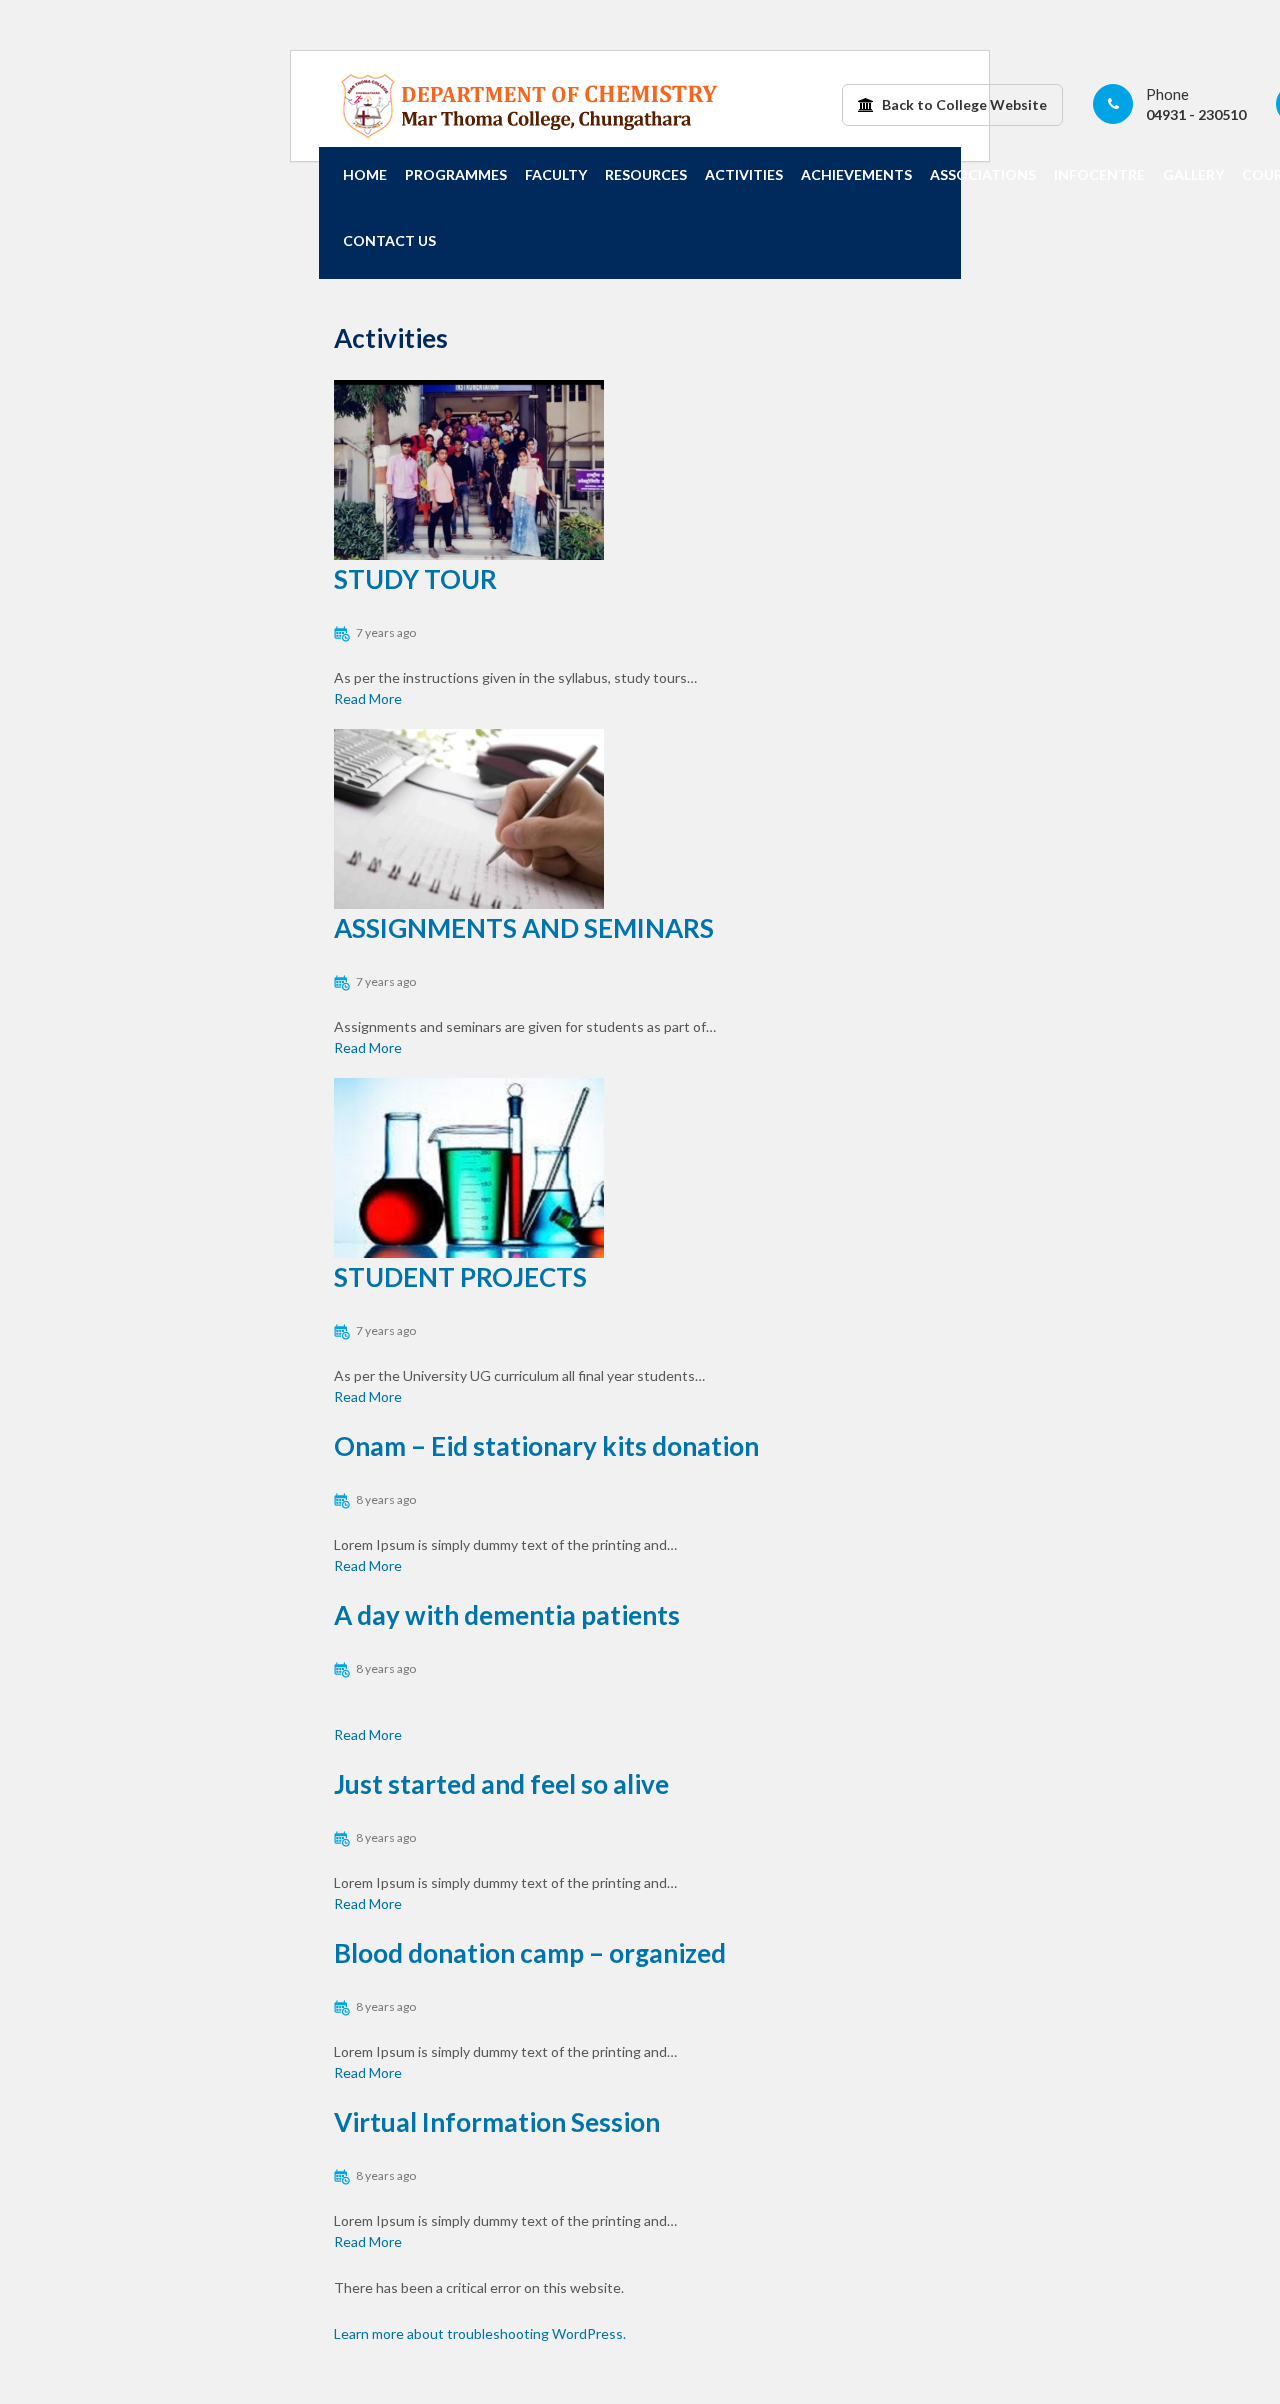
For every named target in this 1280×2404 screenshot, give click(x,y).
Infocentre (1099, 174)
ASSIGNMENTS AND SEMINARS (524, 928)
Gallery (1193, 174)
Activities (744, 174)
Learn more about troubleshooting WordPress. (480, 2333)
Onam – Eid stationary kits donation (546, 1446)
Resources (646, 174)
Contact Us (389, 240)
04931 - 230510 (1196, 114)
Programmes (456, 174)
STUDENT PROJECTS (460, 1277)
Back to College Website (963, 104)
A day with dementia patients (507, 1615)
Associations (983, 174)
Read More (368, 698)
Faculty (556, 174)
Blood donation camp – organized (530, 1953)
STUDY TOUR (415, 579)
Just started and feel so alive (501, 1784)
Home (365, 174)
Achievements (856, 174)
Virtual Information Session (497, 2122)
